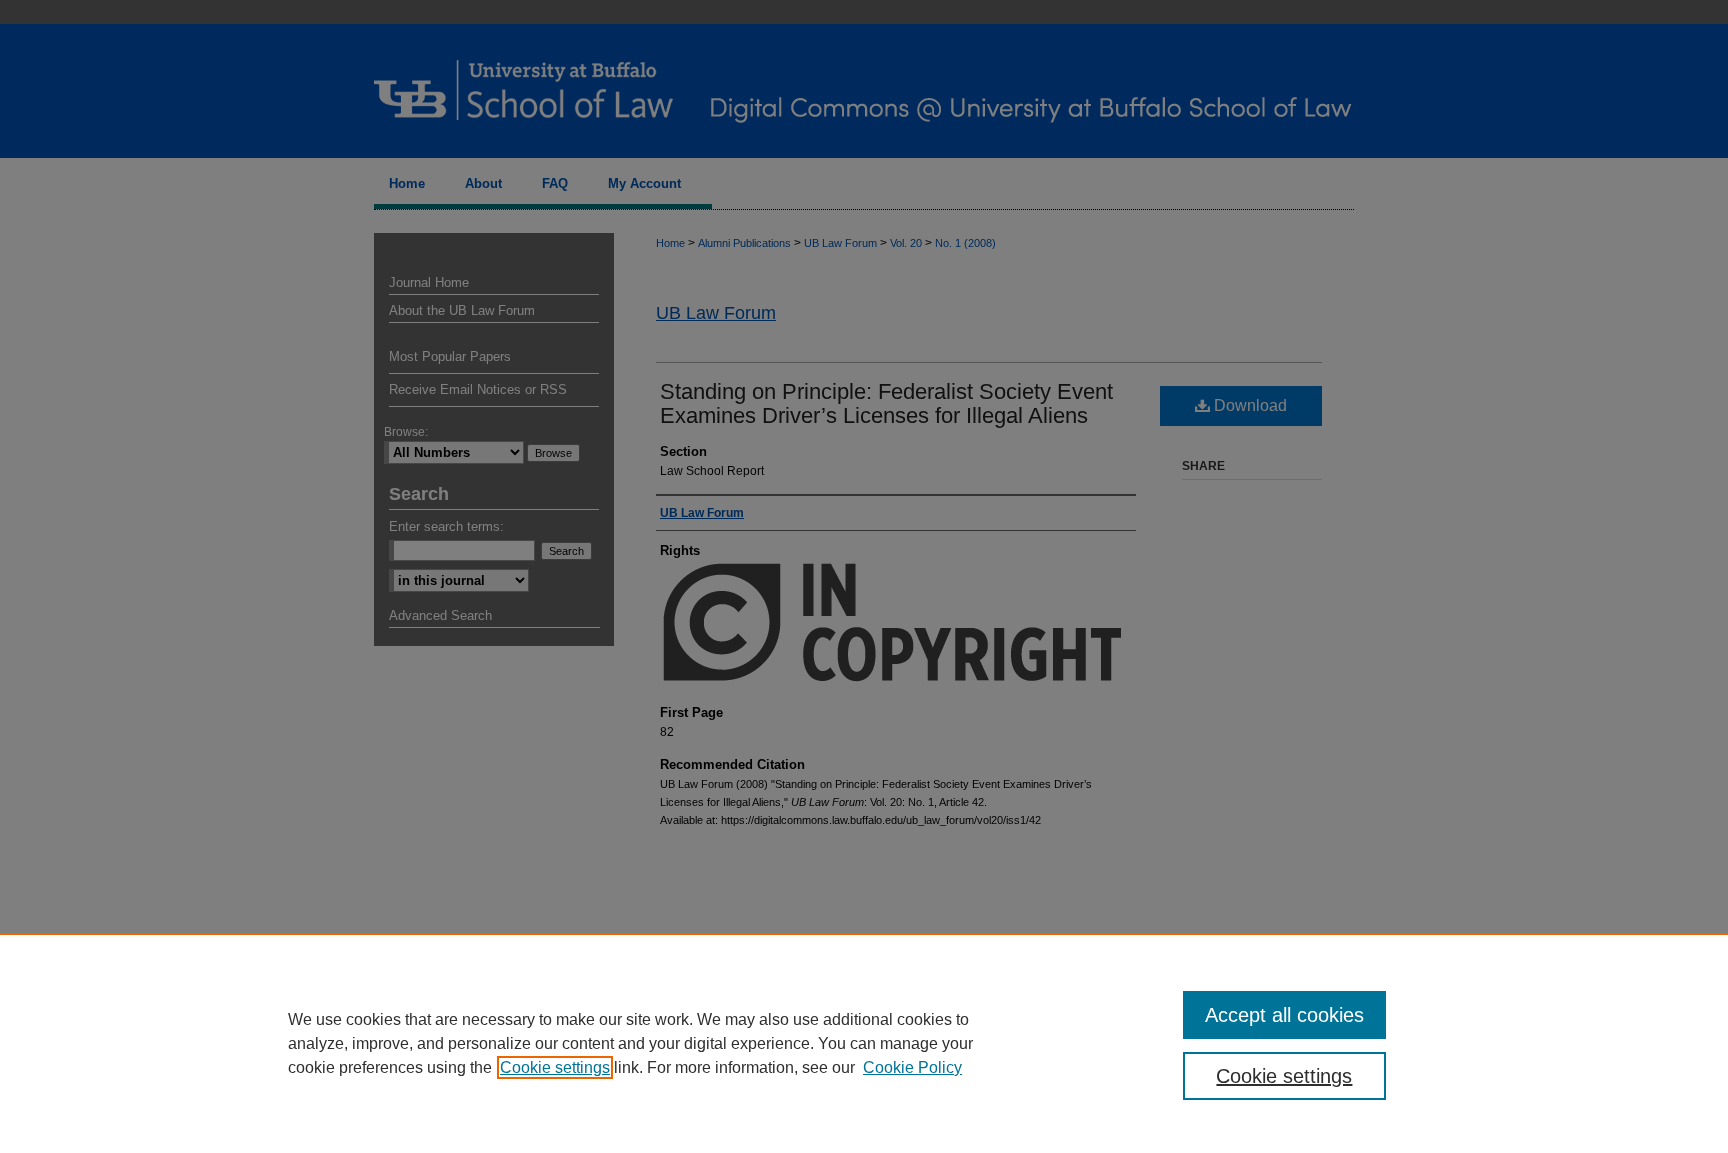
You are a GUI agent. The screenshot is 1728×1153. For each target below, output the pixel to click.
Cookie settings (555, 1067)
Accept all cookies (1284, 1015)
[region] (864, 1043)
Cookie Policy (912, 1067)
